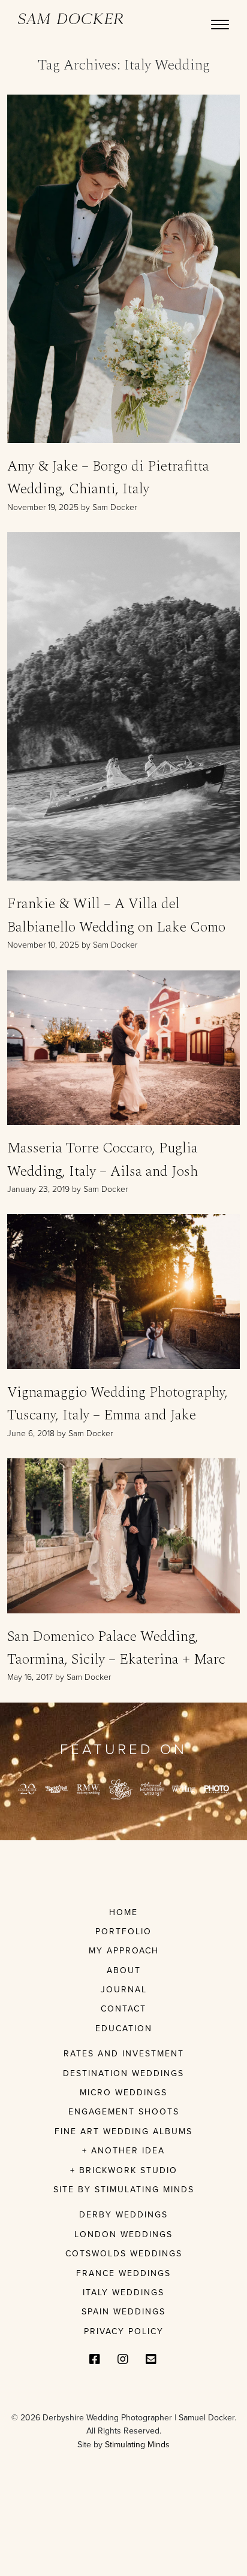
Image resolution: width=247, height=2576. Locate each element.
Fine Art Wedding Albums (123, 2132)
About (124, 1970)
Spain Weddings (123, 2312)
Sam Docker (70, 19)
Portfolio (123, 1932)
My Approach (124, 1951)
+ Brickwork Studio (124, 2170)
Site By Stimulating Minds (124, 2190)
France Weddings (123, 2273)
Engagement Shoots (124, 2112)
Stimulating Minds (137, 2445)
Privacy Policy (124, 2331)
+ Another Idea (123, 2151)
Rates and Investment (124, 2054)
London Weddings (123, 2234)
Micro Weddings (123, 2093)
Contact (123, 2009)
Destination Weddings (123, 2073)
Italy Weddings (123, 2293)
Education (124, 2029)
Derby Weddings (123, 2215)
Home (123, 1912)
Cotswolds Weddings (124, 2254)
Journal (124, 1990)
